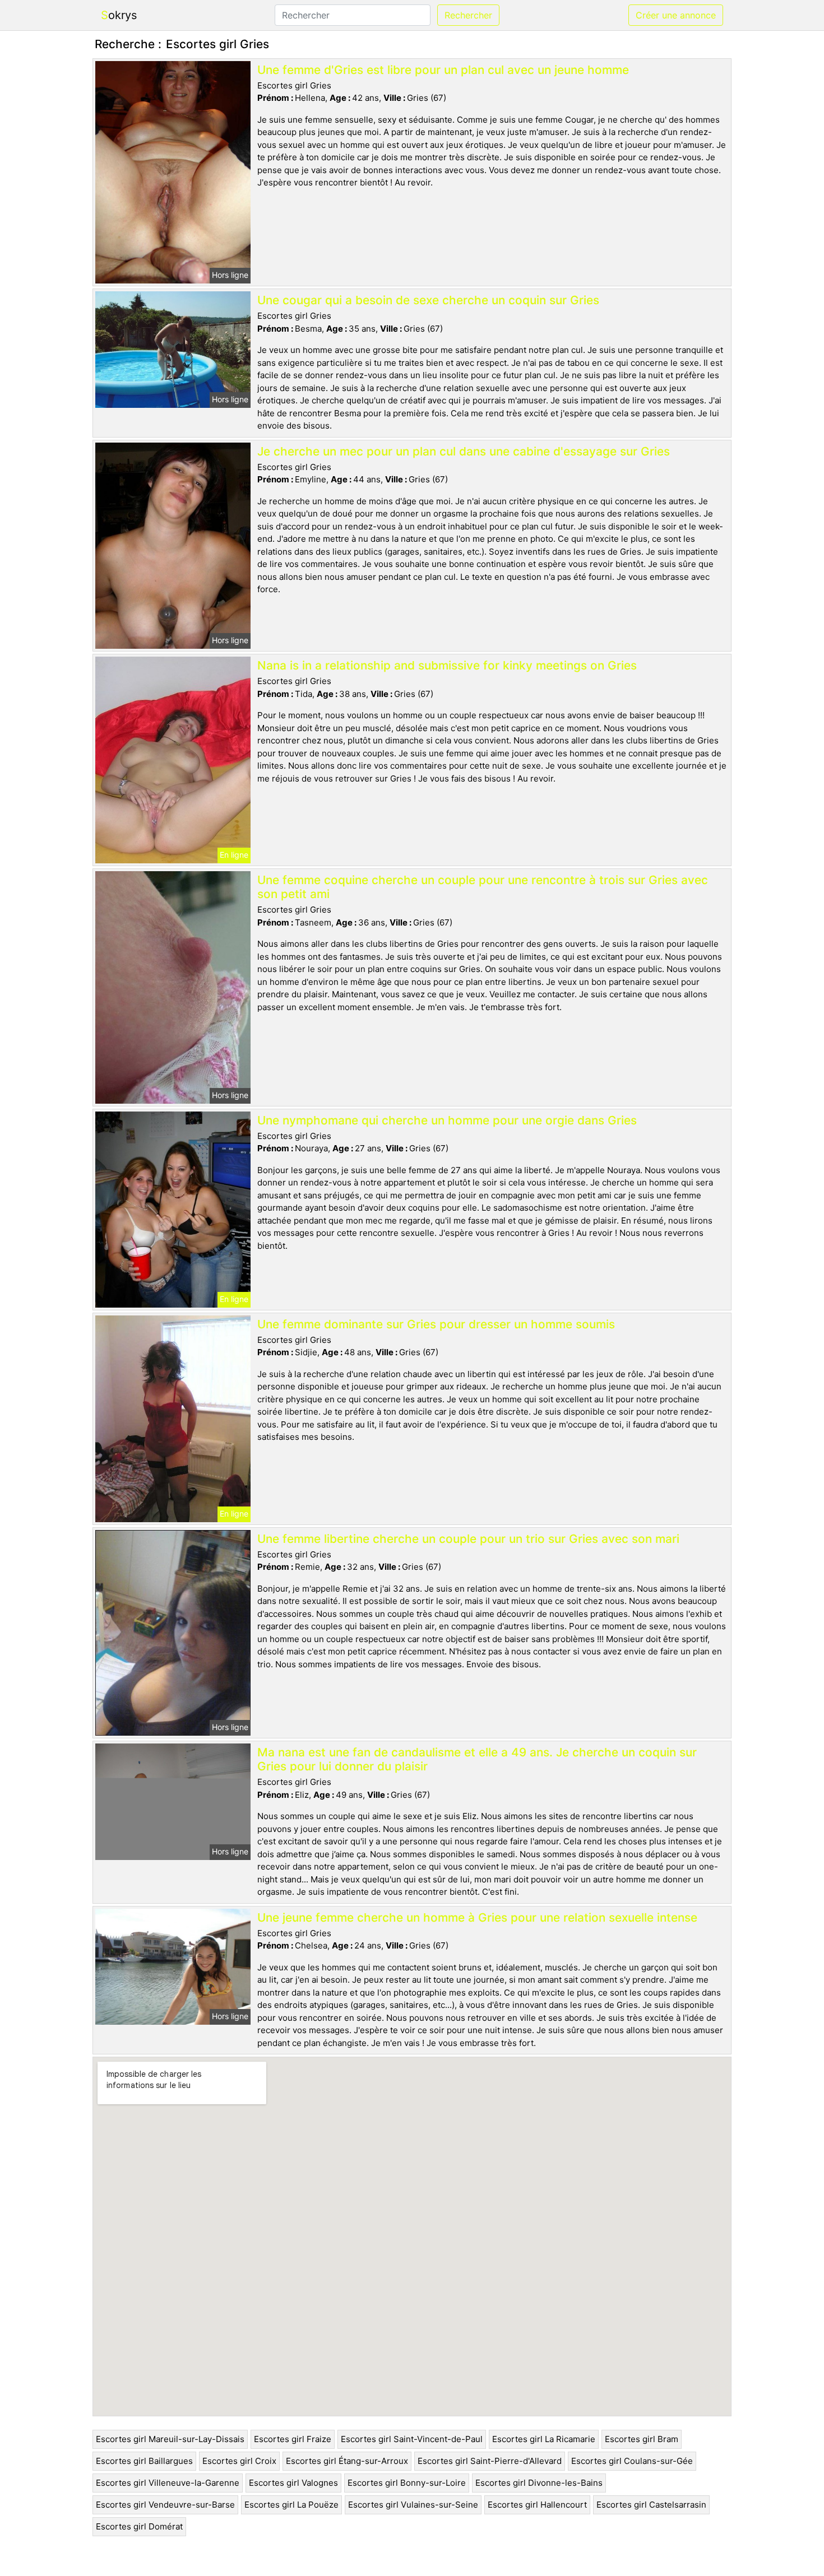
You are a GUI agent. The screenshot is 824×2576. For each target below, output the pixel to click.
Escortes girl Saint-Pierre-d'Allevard (490, 2461)
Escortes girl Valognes (293, 2483)
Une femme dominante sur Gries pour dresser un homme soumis (436, 1324)
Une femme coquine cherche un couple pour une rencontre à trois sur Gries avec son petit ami (483, 887)
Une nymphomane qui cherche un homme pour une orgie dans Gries (447, 1120)
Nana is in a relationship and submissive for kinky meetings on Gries (447, 665)
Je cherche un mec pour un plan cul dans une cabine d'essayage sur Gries (464, 451)
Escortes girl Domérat (139, 2526)
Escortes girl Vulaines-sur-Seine (413, 2505)
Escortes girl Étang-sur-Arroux (347, 2461)
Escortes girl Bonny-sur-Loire (407, 2483)
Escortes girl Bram (642, 2439)
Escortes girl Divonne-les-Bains (539, 2483)
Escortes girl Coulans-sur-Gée (632, 2461)
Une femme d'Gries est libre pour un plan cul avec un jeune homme (443, 70)
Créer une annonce (676, 15)
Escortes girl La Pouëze (291, 2505)
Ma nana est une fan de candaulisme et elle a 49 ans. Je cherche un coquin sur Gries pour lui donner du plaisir (477, 1759)
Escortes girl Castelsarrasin (651, 2505)
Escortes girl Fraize (293, 2439)
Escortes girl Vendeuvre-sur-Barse (165, 2505)
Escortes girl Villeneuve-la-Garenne (168, 2483)
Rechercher (468, 15)
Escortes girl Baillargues (144, 2461)
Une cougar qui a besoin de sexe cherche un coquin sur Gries (428, 300)
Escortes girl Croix (239, 2461)
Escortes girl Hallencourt (537, 2505)
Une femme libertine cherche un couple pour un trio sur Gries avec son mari (468, 1539)
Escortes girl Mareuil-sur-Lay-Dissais (170, 2439)
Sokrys (119, 15)
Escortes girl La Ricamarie (544, 2439)
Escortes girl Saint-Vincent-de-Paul (412, 2439)
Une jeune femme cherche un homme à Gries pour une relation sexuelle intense (477, 1917)
